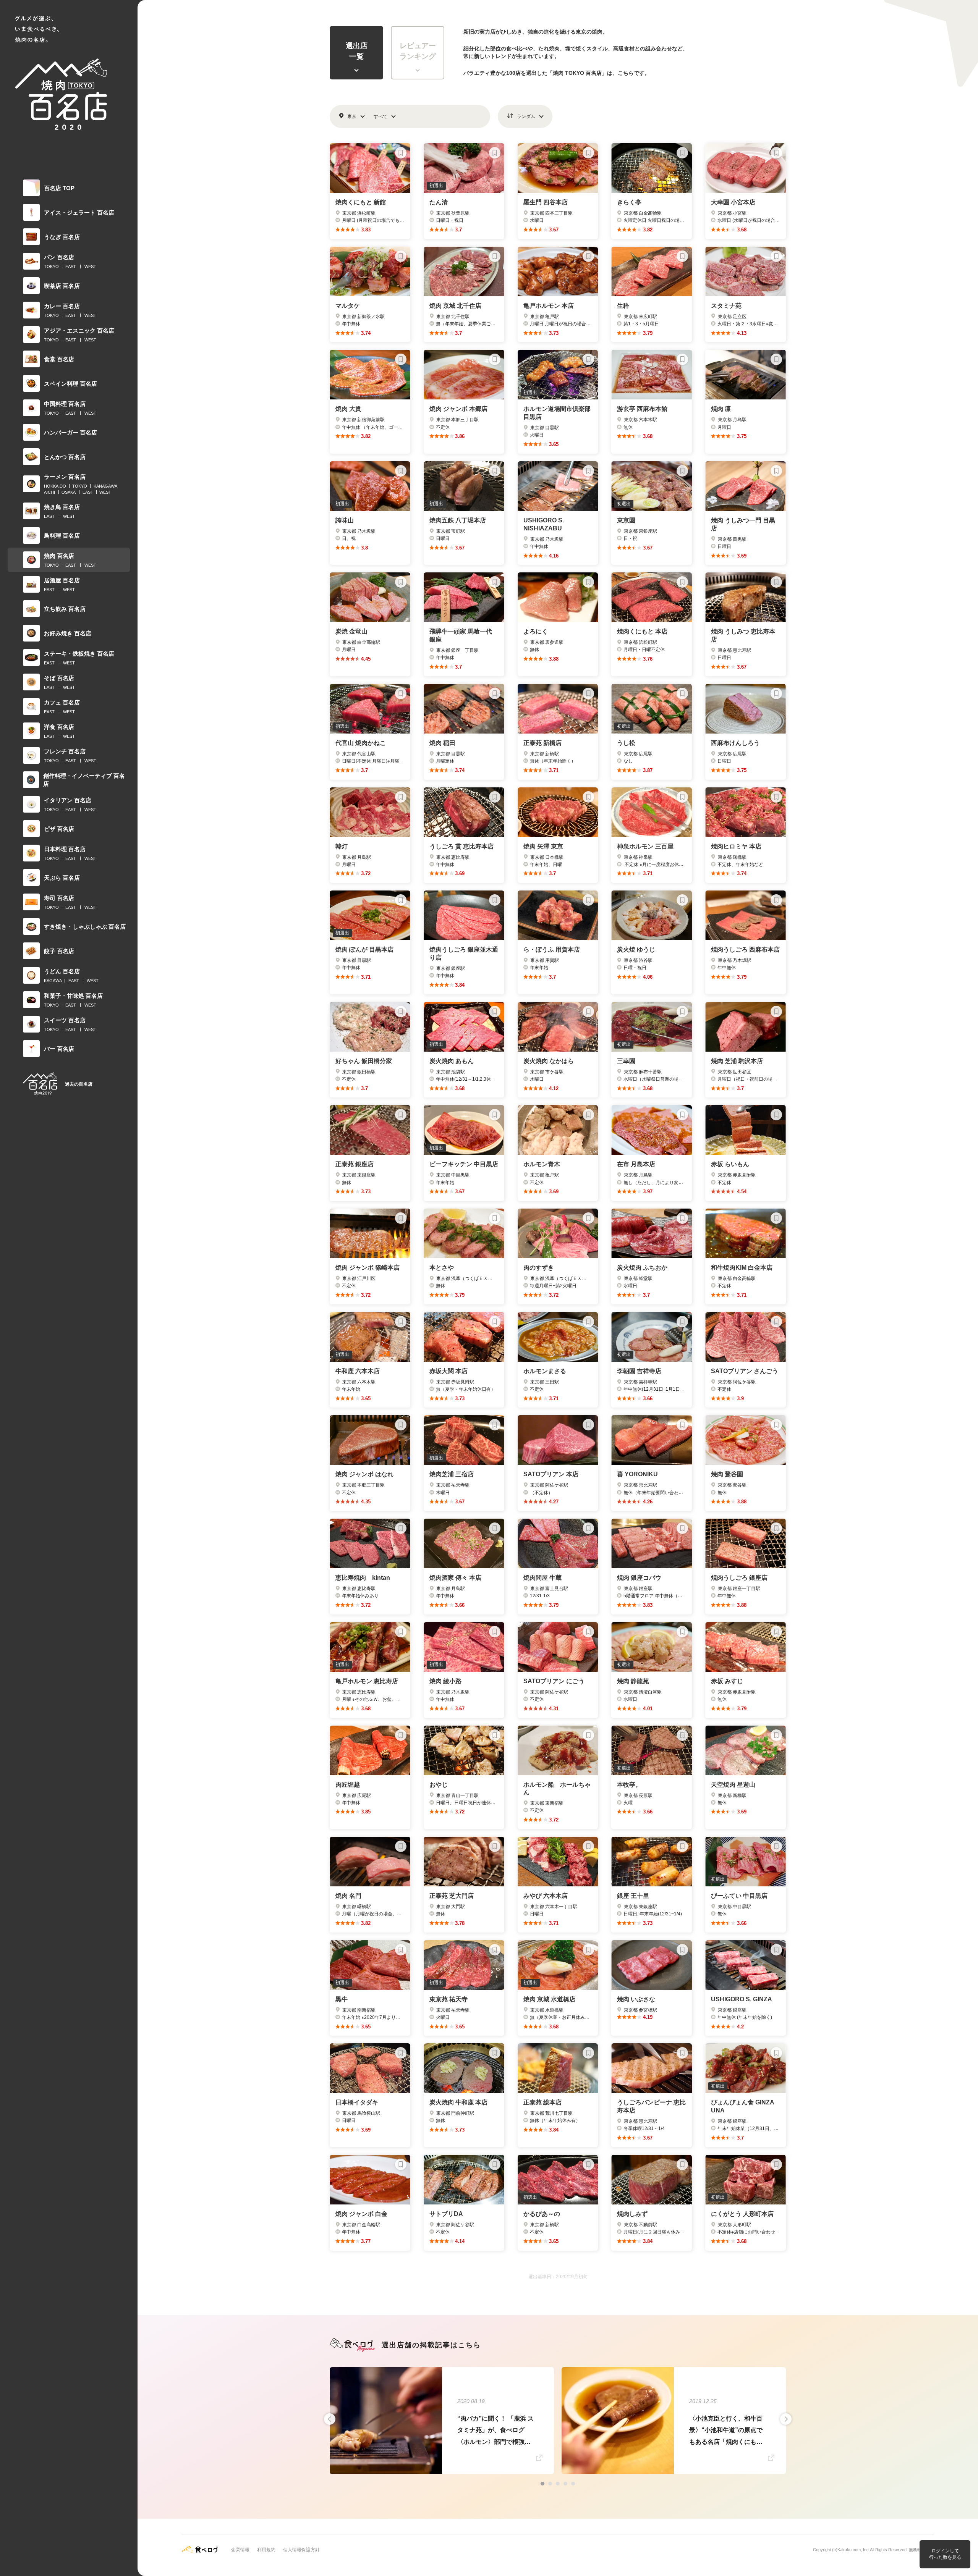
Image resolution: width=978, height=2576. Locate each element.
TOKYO (51, 267)
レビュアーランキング (418, 51)
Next (786, 2419)
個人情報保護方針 (301, 2550)
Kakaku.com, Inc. (854, 2550)
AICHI (49, 492)
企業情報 (240, 2550)
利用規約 (266, 2550)
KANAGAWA (105, 486)
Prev (330, 2419)
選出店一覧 (357, 51)
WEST (90, 267)
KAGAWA (53, 981)
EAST (71, 267)
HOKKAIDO (55, 486)
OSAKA (69, 492)
